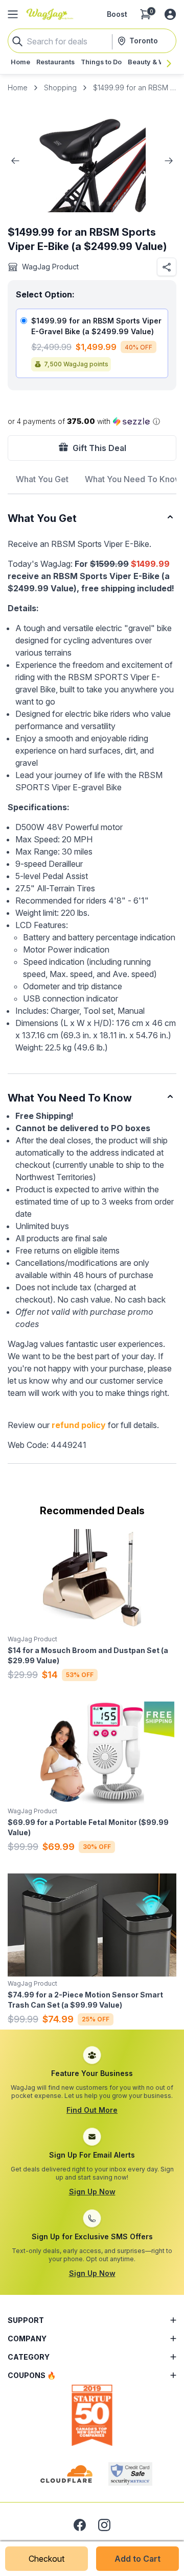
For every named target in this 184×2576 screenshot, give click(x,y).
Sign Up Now (92, 2192)
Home (18, 87)
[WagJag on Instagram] (104, 2525)
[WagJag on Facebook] (80, 2525)
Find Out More (92, 2110)
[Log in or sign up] (170, 14)
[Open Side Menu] (13, 14)
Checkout (47, 2559)
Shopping (60, 87)
